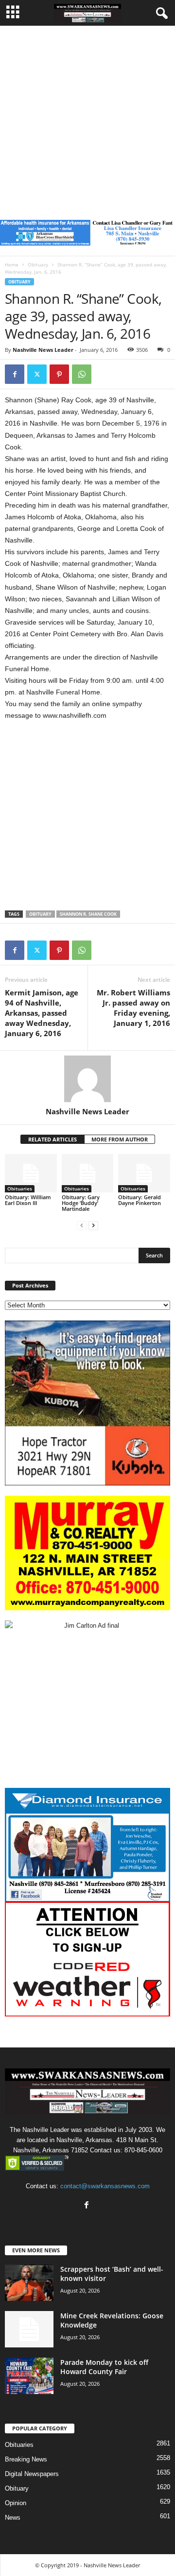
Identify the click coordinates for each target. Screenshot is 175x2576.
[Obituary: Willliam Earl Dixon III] (31, 1173)
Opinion (16, 2503)
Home (12, 264)
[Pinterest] (59, 374)
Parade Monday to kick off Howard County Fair (104, 2367)
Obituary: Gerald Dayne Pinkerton (140, 1200)
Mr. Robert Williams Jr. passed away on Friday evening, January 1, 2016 (133, 1008)
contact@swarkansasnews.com (105, 2186)
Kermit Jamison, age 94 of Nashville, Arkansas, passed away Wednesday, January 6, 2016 (42, 1013)
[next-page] (93, 1225)
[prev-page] (82, 1225)
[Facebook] (15, 374)
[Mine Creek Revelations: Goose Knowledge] (29, 2329)
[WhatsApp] (82, 374)
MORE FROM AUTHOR (120, 1139)
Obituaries (20, 1189)
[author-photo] (87, 1079)
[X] (37, 374)
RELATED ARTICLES (52, 1139)
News (13, 2518)
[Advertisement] (87, 118)
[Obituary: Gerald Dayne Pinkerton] (144, 1173)
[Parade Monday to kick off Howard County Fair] (29, 2376)
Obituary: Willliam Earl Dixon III (28, 1200)
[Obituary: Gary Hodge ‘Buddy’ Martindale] (88, 1173)
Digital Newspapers (32, 2474)
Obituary (38, 264)
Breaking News (26, 2459)
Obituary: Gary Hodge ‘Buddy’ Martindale (81, 1203)
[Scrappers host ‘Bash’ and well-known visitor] (29, 2283)
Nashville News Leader (43, 350)
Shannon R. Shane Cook (88, 914)
